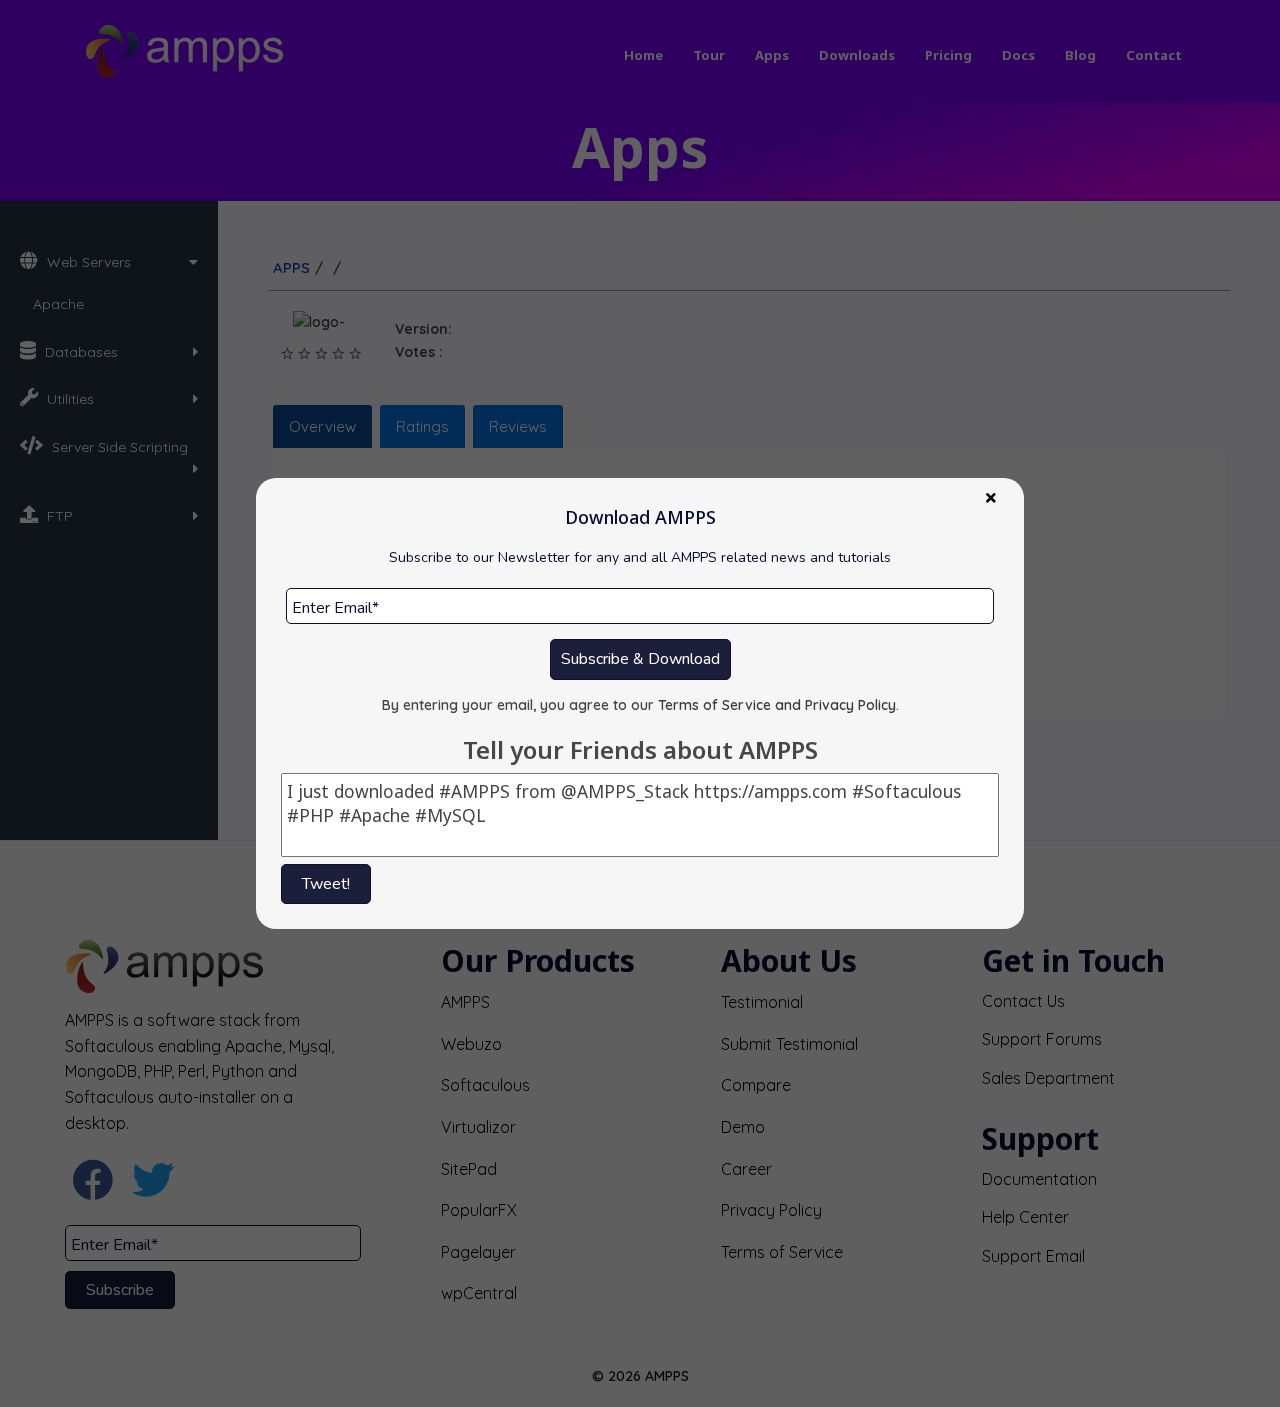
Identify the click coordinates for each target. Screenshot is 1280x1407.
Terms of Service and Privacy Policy (777, 705)
